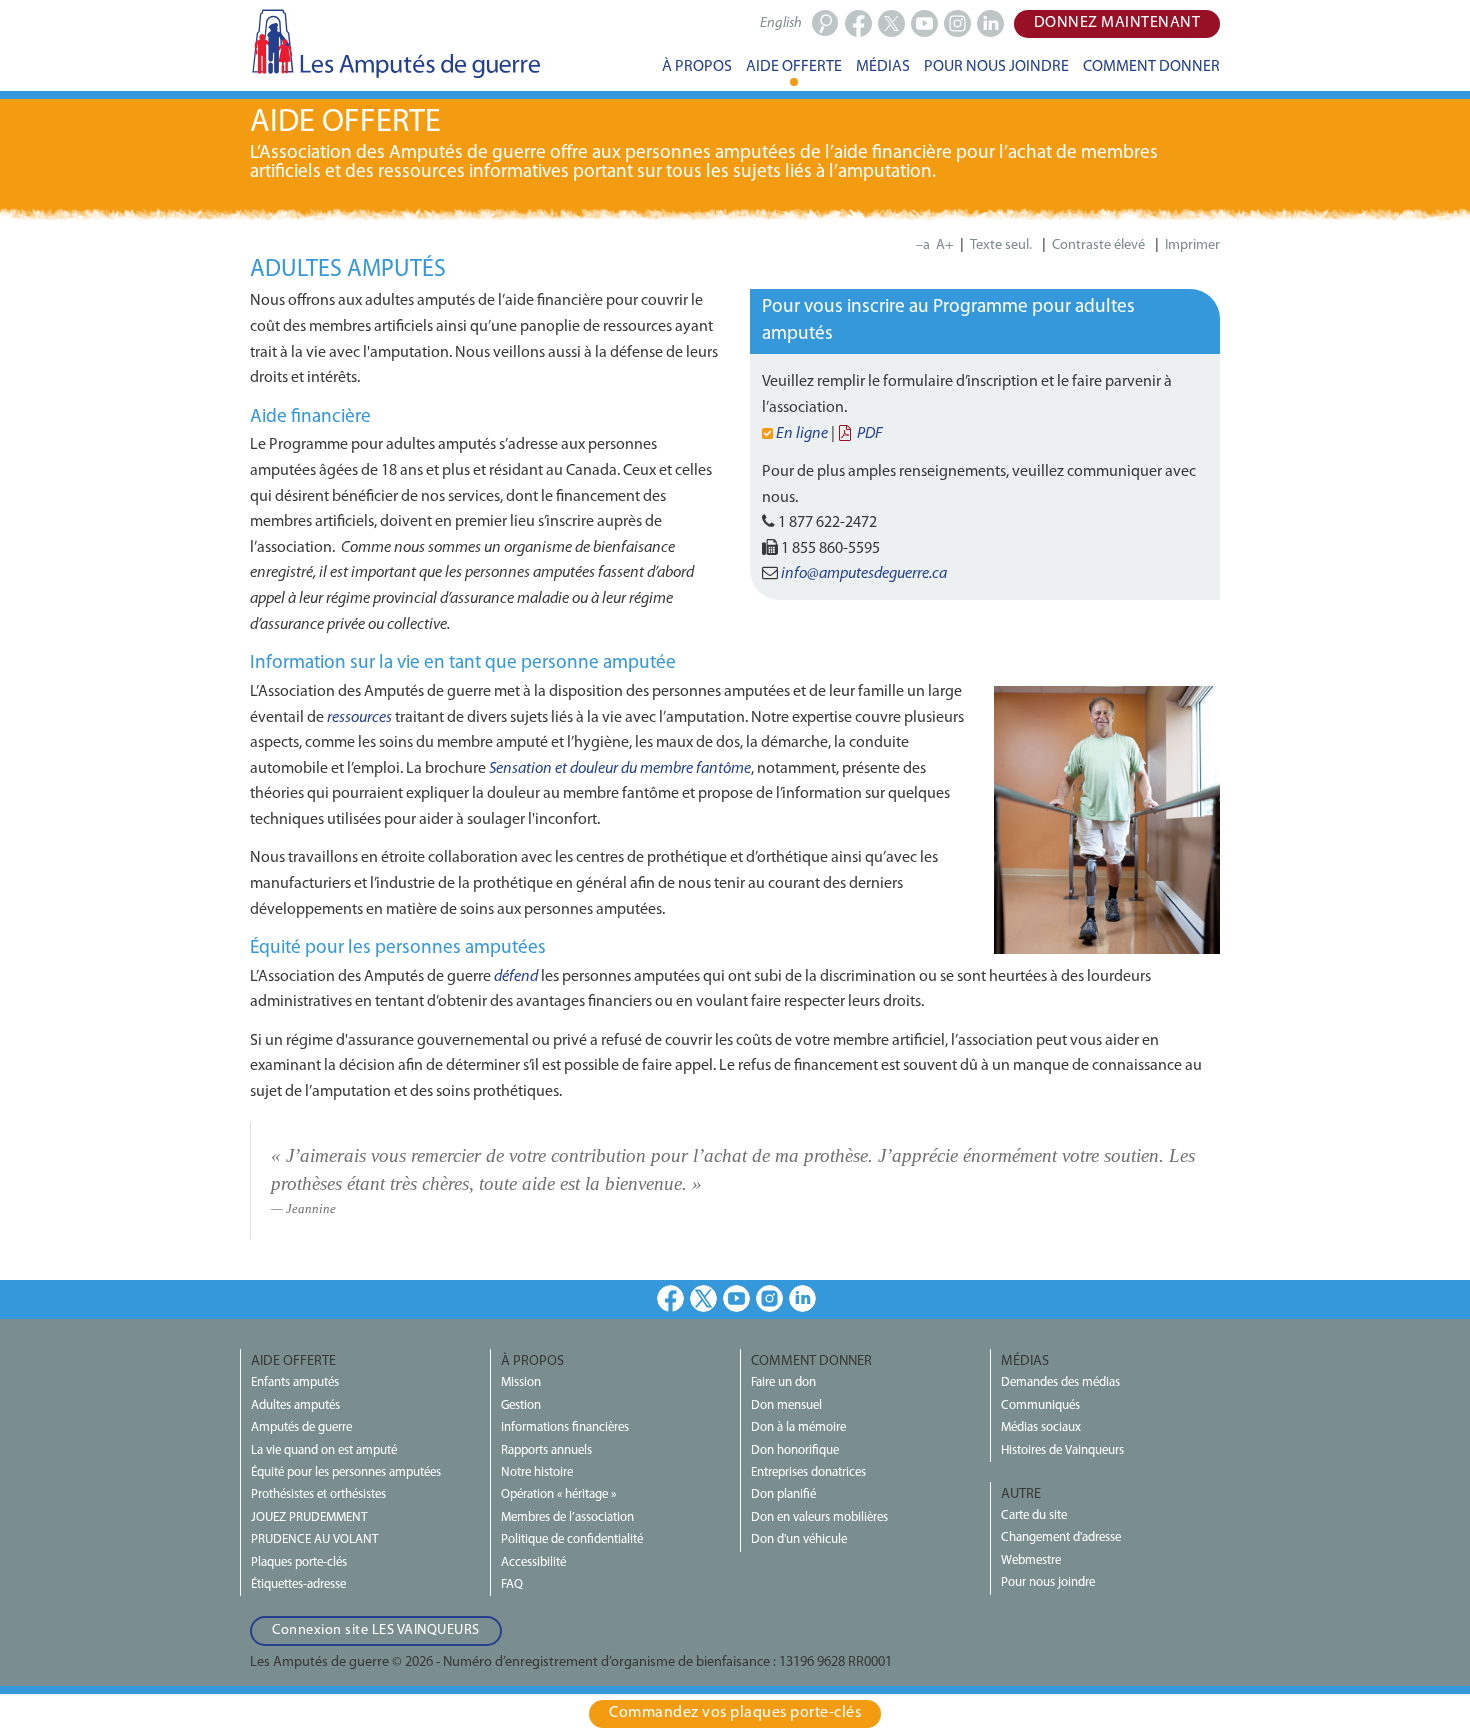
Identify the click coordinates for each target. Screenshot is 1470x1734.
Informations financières (565, 1427)
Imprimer (1192, 245)
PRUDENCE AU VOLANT (314, 1539)
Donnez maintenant (1117, 23)
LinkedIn (802, 1298)
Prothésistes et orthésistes (318, 1494)
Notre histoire (537, 1472)
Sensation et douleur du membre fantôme (620, 769)
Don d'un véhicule (799, 1539)
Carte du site (1034, 1515)
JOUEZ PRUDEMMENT (309, 1517)
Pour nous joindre (1048, 1582)
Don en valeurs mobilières (819, 1517)
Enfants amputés (295, 1382)
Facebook (670, 1298)
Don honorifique (795, 1450)
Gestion (521, 1405)
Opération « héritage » (558, 1494)
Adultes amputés (295, 1405)
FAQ (512, 1584)
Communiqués (1040, 1405)
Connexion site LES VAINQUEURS (376, 1630)
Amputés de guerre (301, 1427)
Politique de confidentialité (572, 1539)
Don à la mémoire (798, 1427)
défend (516, 977)
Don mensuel (786, 1405)
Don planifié (783, 1494)
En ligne (803, 434)
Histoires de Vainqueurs (1062, 1450)
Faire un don (783, 1382)
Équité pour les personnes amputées (346, 1472)
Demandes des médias (1060, 1382)
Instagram (769, 1298)
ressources (359, 718)
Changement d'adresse (1061, 1537)
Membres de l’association (567, 1517)
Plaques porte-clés (299, 1562)
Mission (521, 1382)
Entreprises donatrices (808, 1472)
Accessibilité (533, 1562)
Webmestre (1031, 1560)
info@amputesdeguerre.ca (864, 574)
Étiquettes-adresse (298, 1584)
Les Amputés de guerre (395, 43)
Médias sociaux (1041, 1427)
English (781, 23)
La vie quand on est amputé (324, 1450)
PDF (869, 434)
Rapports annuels (546, 1450)
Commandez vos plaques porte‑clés (735, 1713)
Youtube (736, 1298)
